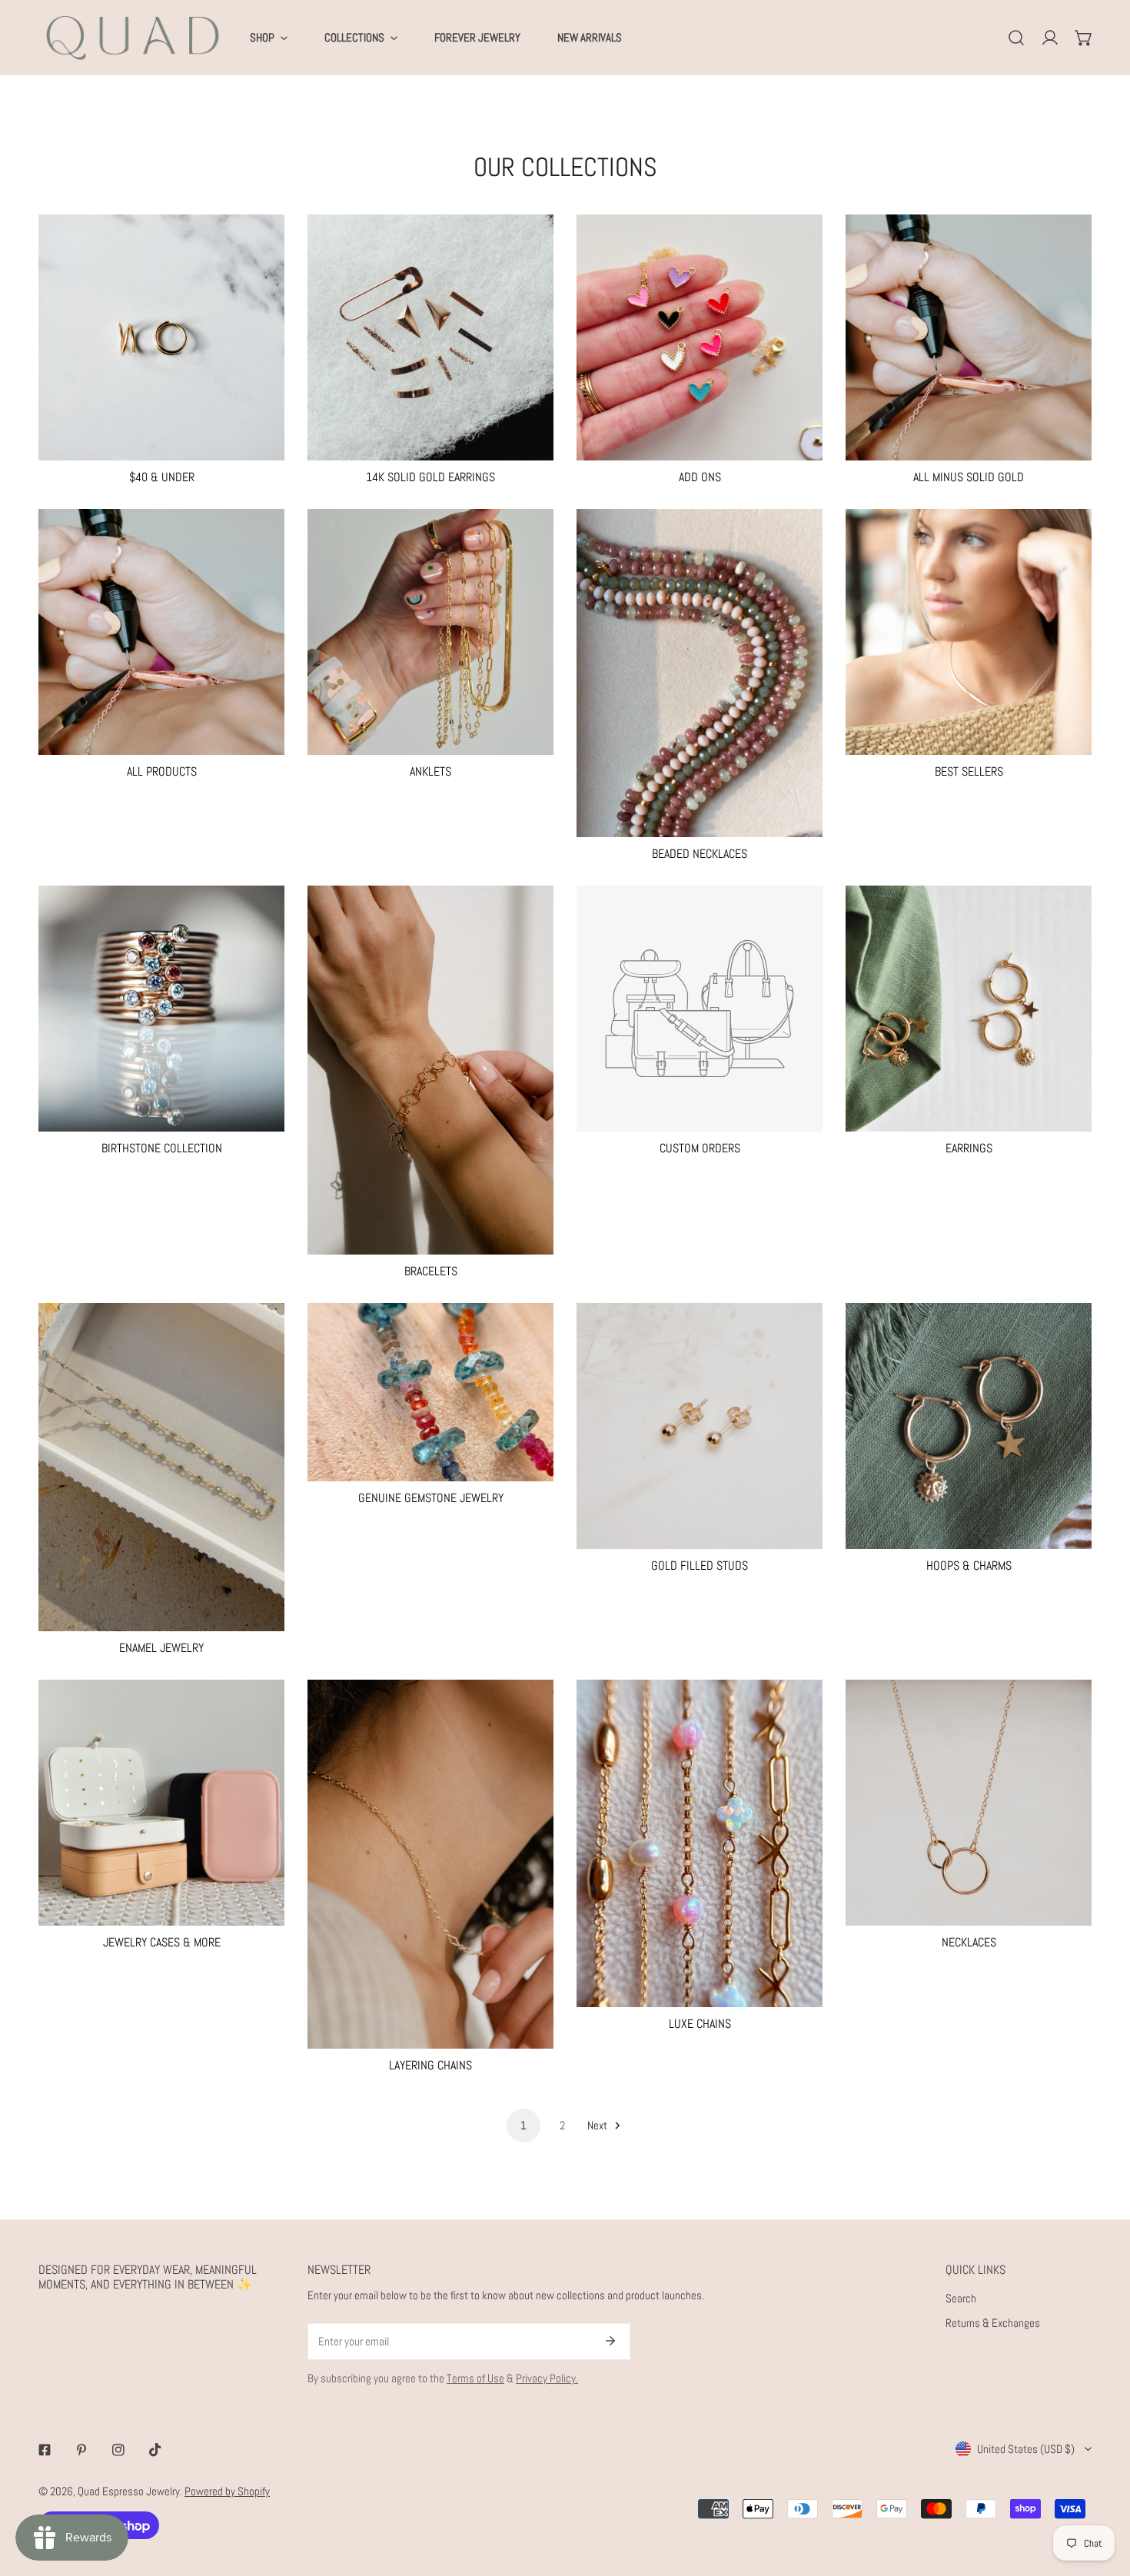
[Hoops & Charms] (969, 1426)
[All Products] (161, 632)
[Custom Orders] (700, 1009)
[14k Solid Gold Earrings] (430, 337)
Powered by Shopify (227, 2491)
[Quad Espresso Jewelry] (133, 37)
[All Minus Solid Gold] (969, 337)
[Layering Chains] (430, 1864)
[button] (1084, 38)
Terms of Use (475, 2378)
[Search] (1016, 38)
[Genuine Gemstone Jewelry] (430, 1392)
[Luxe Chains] (700, 1844)
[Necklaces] (969, 1803)
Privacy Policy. (547, 2378)
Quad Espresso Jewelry (129, 2491)
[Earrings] (969, 1009)
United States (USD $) (1026, 2449)
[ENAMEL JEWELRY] (161, 1467)
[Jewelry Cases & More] (161, 1803)
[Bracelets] (430, 1070)
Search (961, 2298)
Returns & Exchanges (993, 2323)
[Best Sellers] (969, 632)
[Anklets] (430, 632)
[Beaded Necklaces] (700, 673)
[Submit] (610, 2341)
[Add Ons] (700, 337)
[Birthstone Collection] (161, 1009)
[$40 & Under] (161, 337)
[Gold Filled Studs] (700, 1426)
